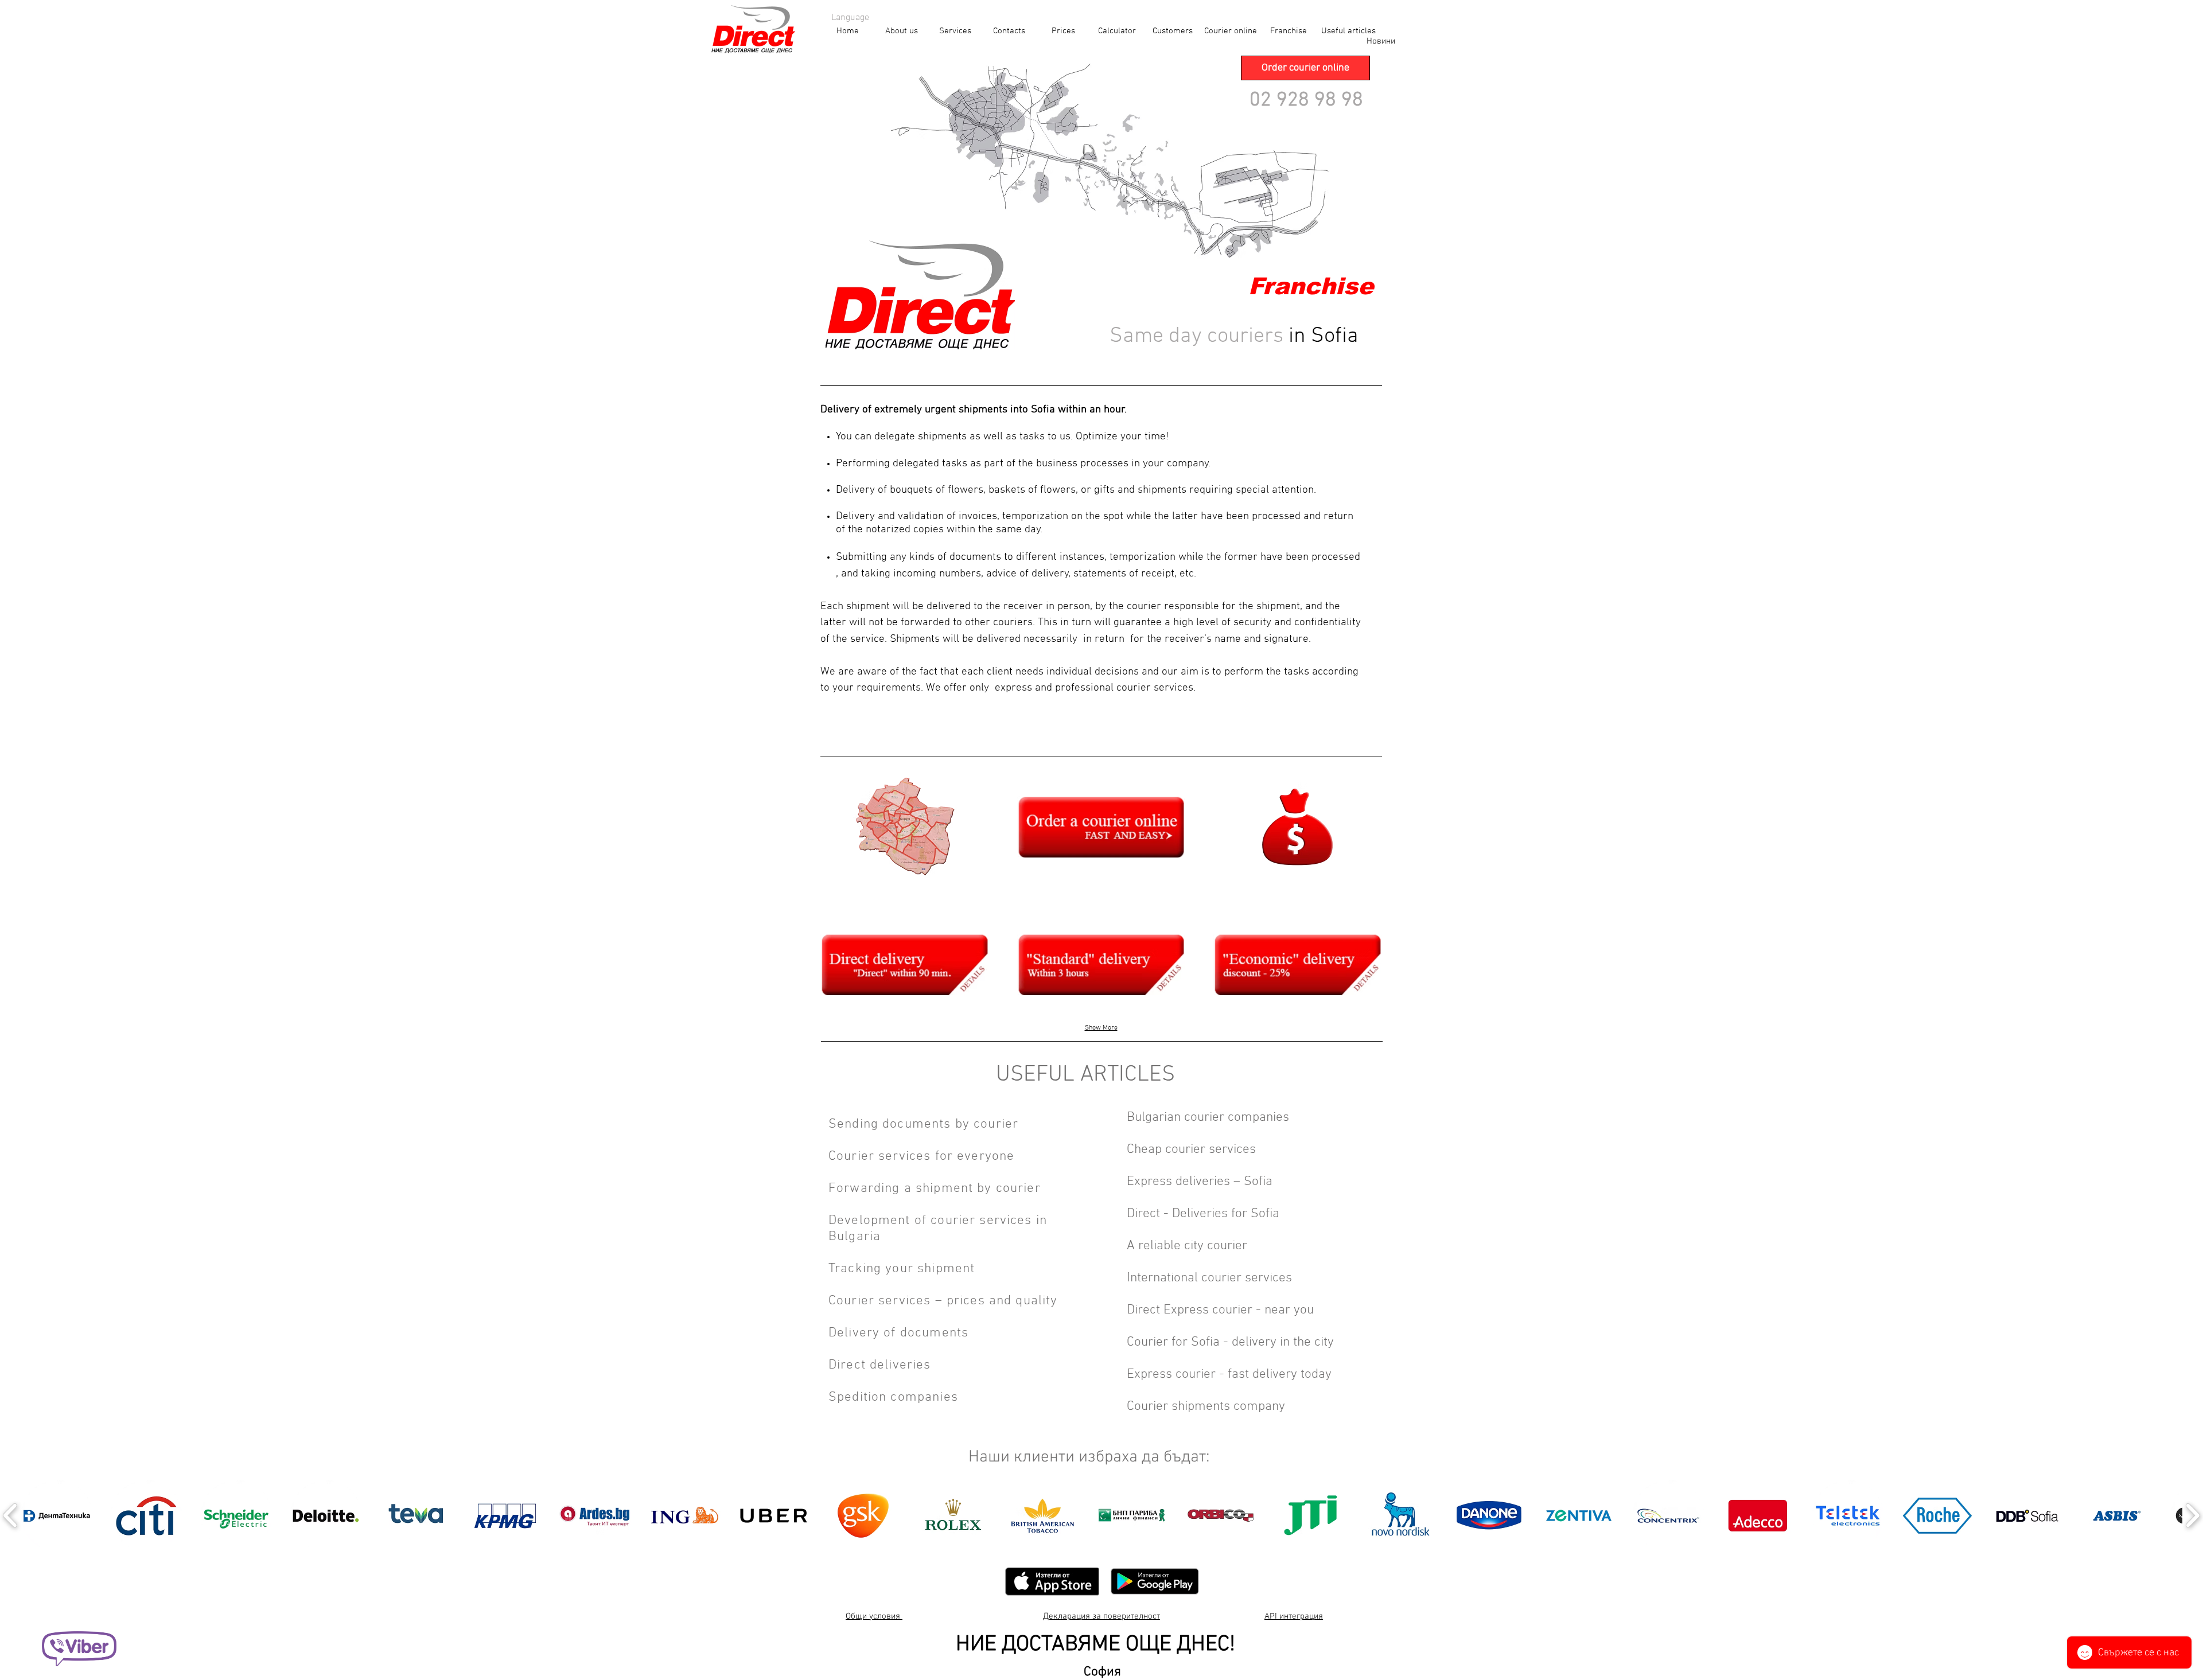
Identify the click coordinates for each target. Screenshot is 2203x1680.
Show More (1101, 1028)
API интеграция (1294, 1616)
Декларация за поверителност (1101, 1616)
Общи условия (874, 1616)
